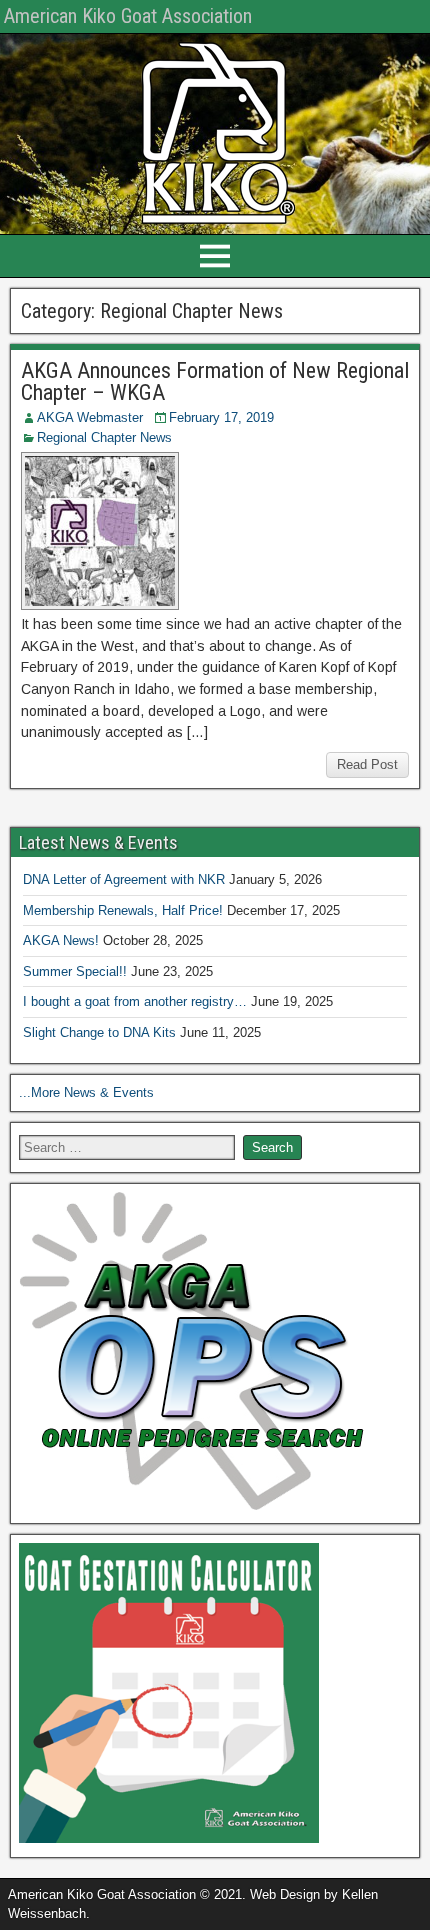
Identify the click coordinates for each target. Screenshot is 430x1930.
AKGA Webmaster (90, 417)
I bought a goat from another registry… (135, 1001)
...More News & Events (86, 1092)
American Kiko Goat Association (128, 16)
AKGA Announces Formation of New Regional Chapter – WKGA (215, 381)
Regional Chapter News (104, 437)
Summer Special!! (75, 971)
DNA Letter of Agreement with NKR (124, 879)
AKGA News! (61, 940)
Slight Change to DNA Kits (99, 1032)
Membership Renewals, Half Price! (123, 910)
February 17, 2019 (221, 417)
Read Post (367, 764)
